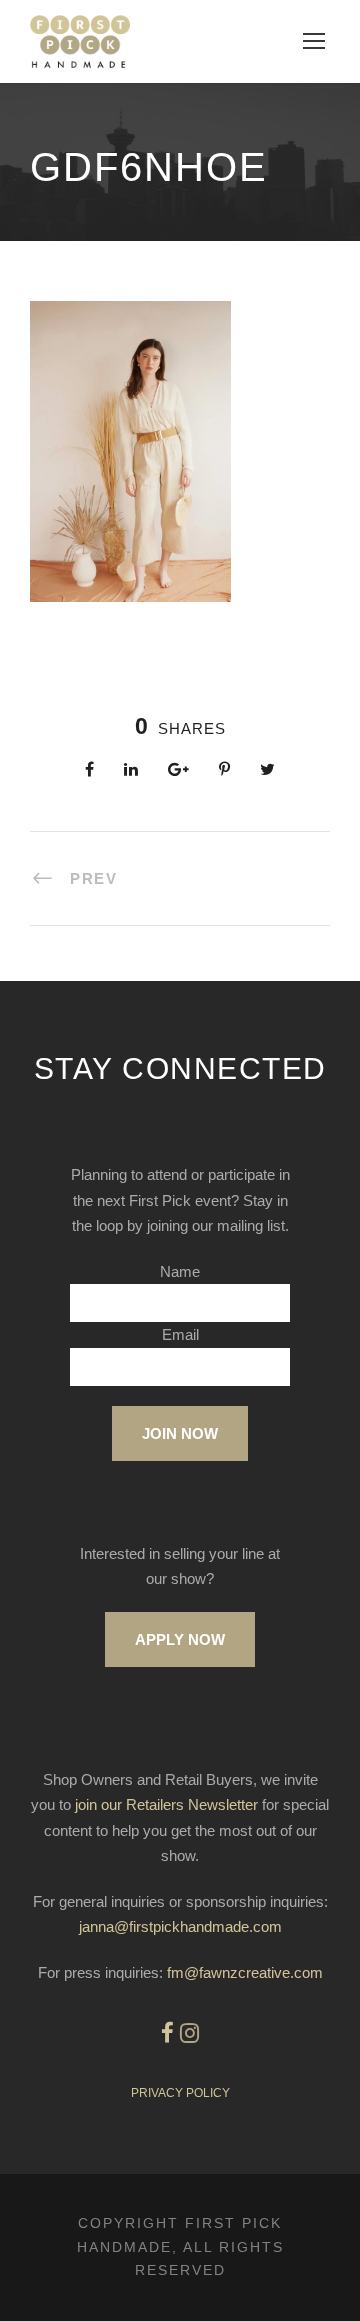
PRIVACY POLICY (180, 2093)
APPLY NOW (180, 1639)
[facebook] (167, 2033)
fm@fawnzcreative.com (245, 1972)
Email (180, 1334)
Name (180, 1271)
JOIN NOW (180, 1433)
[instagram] (189, 2033)
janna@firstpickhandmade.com (180, 1926)
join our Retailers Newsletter (166, 1804)
